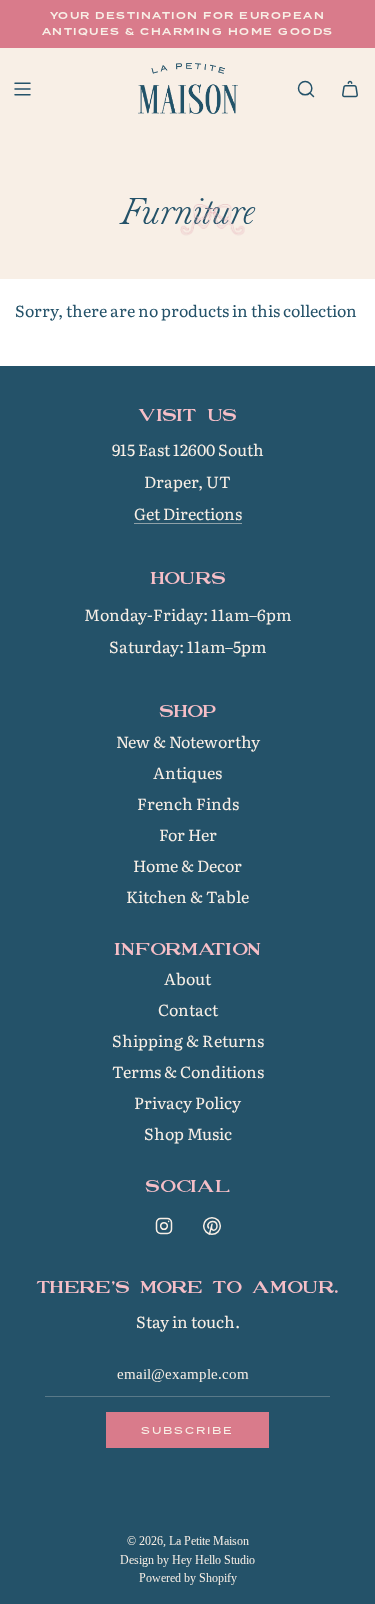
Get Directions (188, 513)
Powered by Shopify (188, 1578)
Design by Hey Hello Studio (187, 1560)
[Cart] (350, 89)
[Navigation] (22, 89)
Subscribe (187, 1430)
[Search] (306, 89)
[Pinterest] (212, 1226)
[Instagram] (164, 1226)
